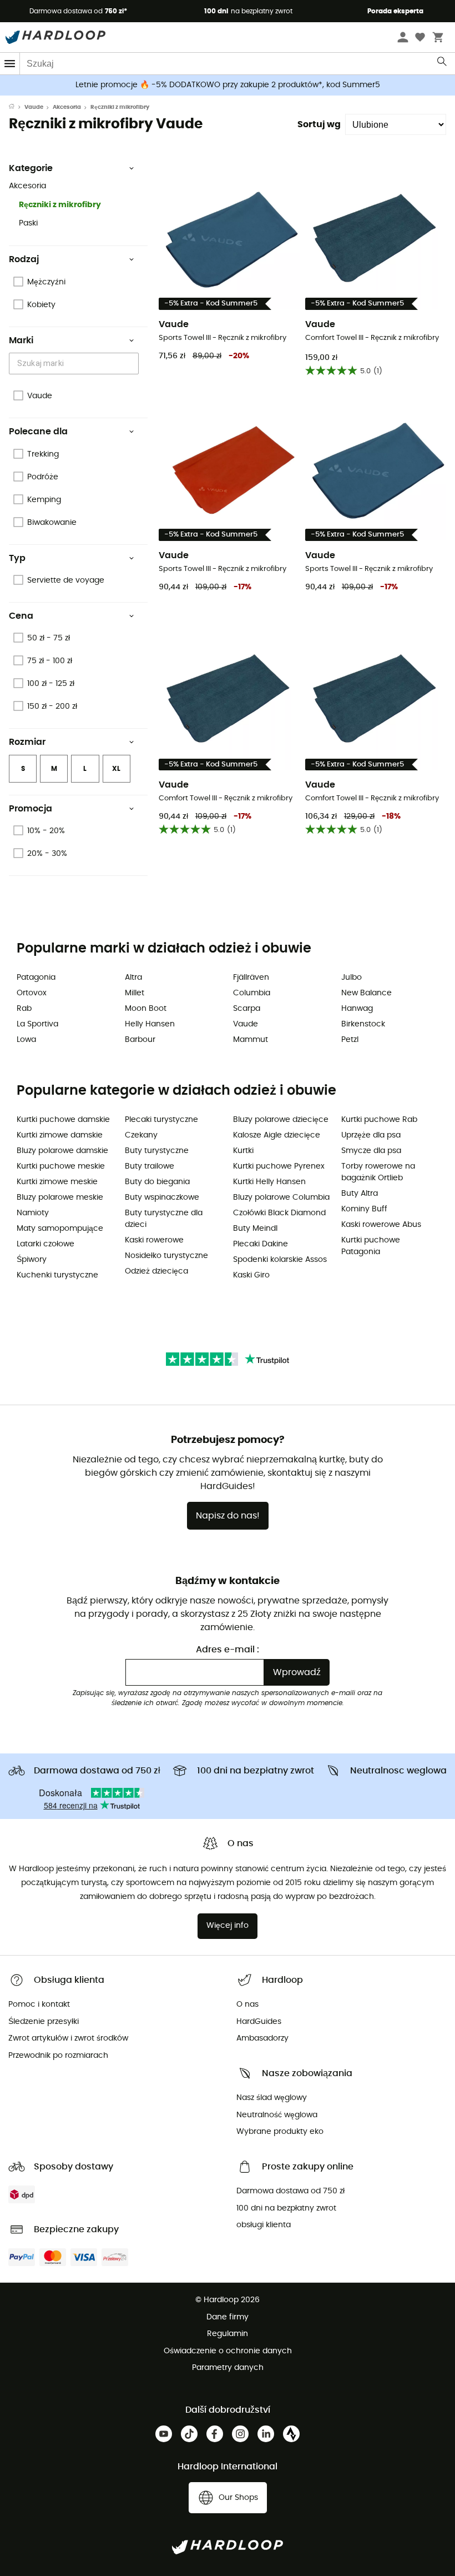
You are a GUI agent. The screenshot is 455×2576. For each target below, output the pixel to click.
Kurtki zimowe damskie (60, 1135)
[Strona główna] (17, 107)
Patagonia (36, 978)
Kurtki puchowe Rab (379, 1120)
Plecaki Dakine (261, 1244)
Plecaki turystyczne (161, 1120)
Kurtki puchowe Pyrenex (279, 1166)
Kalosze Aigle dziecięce (277, 1135)
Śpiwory (32, 1260)
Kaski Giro (251, 1275)
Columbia (252, 993)
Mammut (251, 1040)
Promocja (31, 809)
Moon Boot (146, 1009)
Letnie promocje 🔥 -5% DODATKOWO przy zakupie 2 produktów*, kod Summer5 (228, 85)
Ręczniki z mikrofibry (60, 205)
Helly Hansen (150, 1024)
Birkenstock (363, 1024)
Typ (17, 558)
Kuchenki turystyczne (57, 1275)
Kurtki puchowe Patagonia (371, 1246)
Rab (24, 1009)
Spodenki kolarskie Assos (280, 1260)
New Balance (366, 993)
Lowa (26, 1040)
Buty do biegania (157, 1182)
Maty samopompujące (60, 1229)
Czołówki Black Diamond (279, 1213)
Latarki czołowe (46, 1244)
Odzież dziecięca (156, 1271)
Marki (21, 340)
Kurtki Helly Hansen (269, 1182)
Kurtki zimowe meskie (57, 1182)
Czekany (141, 1135)
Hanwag (357, 1009)
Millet (135, 993)
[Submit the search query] (443, 64)
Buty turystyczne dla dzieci (164, 1219)
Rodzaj (24, 259)
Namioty (33, 1213)
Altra (133, 978)
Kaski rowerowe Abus (381, 1225)
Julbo (352, 978)
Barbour (140, 1040)
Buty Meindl (255, 1229)
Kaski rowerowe (154, 1240)
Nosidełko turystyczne (166, 1256)
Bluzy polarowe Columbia (281, 1197)
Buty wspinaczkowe (162, 1197)
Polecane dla (38, 432)
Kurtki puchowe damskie (63, 1120)
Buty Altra (360, 1194)
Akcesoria (67, 107)
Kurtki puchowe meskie (61, 1166)
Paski (28, 223)
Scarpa (247, 1009)
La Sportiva (37, 1024)
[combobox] (75, 364)
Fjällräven (251, 978)
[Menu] (10, 64)
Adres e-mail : (228, 1650)
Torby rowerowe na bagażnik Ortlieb (378, 1172)
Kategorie (31, 168)
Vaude (34, 107)
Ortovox (32, 993)
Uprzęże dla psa (371, 1135)
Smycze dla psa (371, 1151)
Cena (21, 616)
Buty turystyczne (157, 1151)
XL (116, 769)
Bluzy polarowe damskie (62, 1151)
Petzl (350, 1040)
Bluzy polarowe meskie (60, 1197)
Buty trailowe (150, 1166)
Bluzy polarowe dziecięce (281, 1120)
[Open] (133, 364)
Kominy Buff (364, 1209)
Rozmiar (27, 742)
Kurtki (243, 1151)
